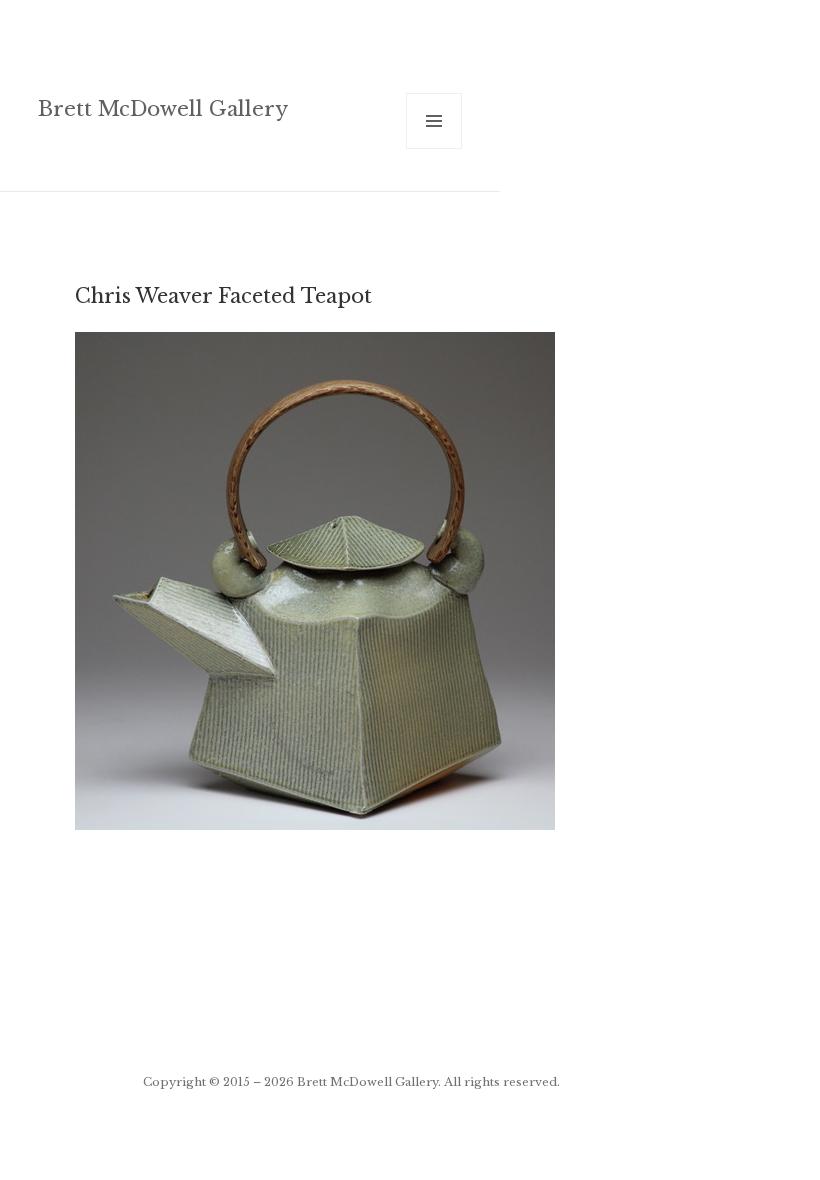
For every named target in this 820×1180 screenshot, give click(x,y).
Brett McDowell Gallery (163, 108)
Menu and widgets (434, 148)
